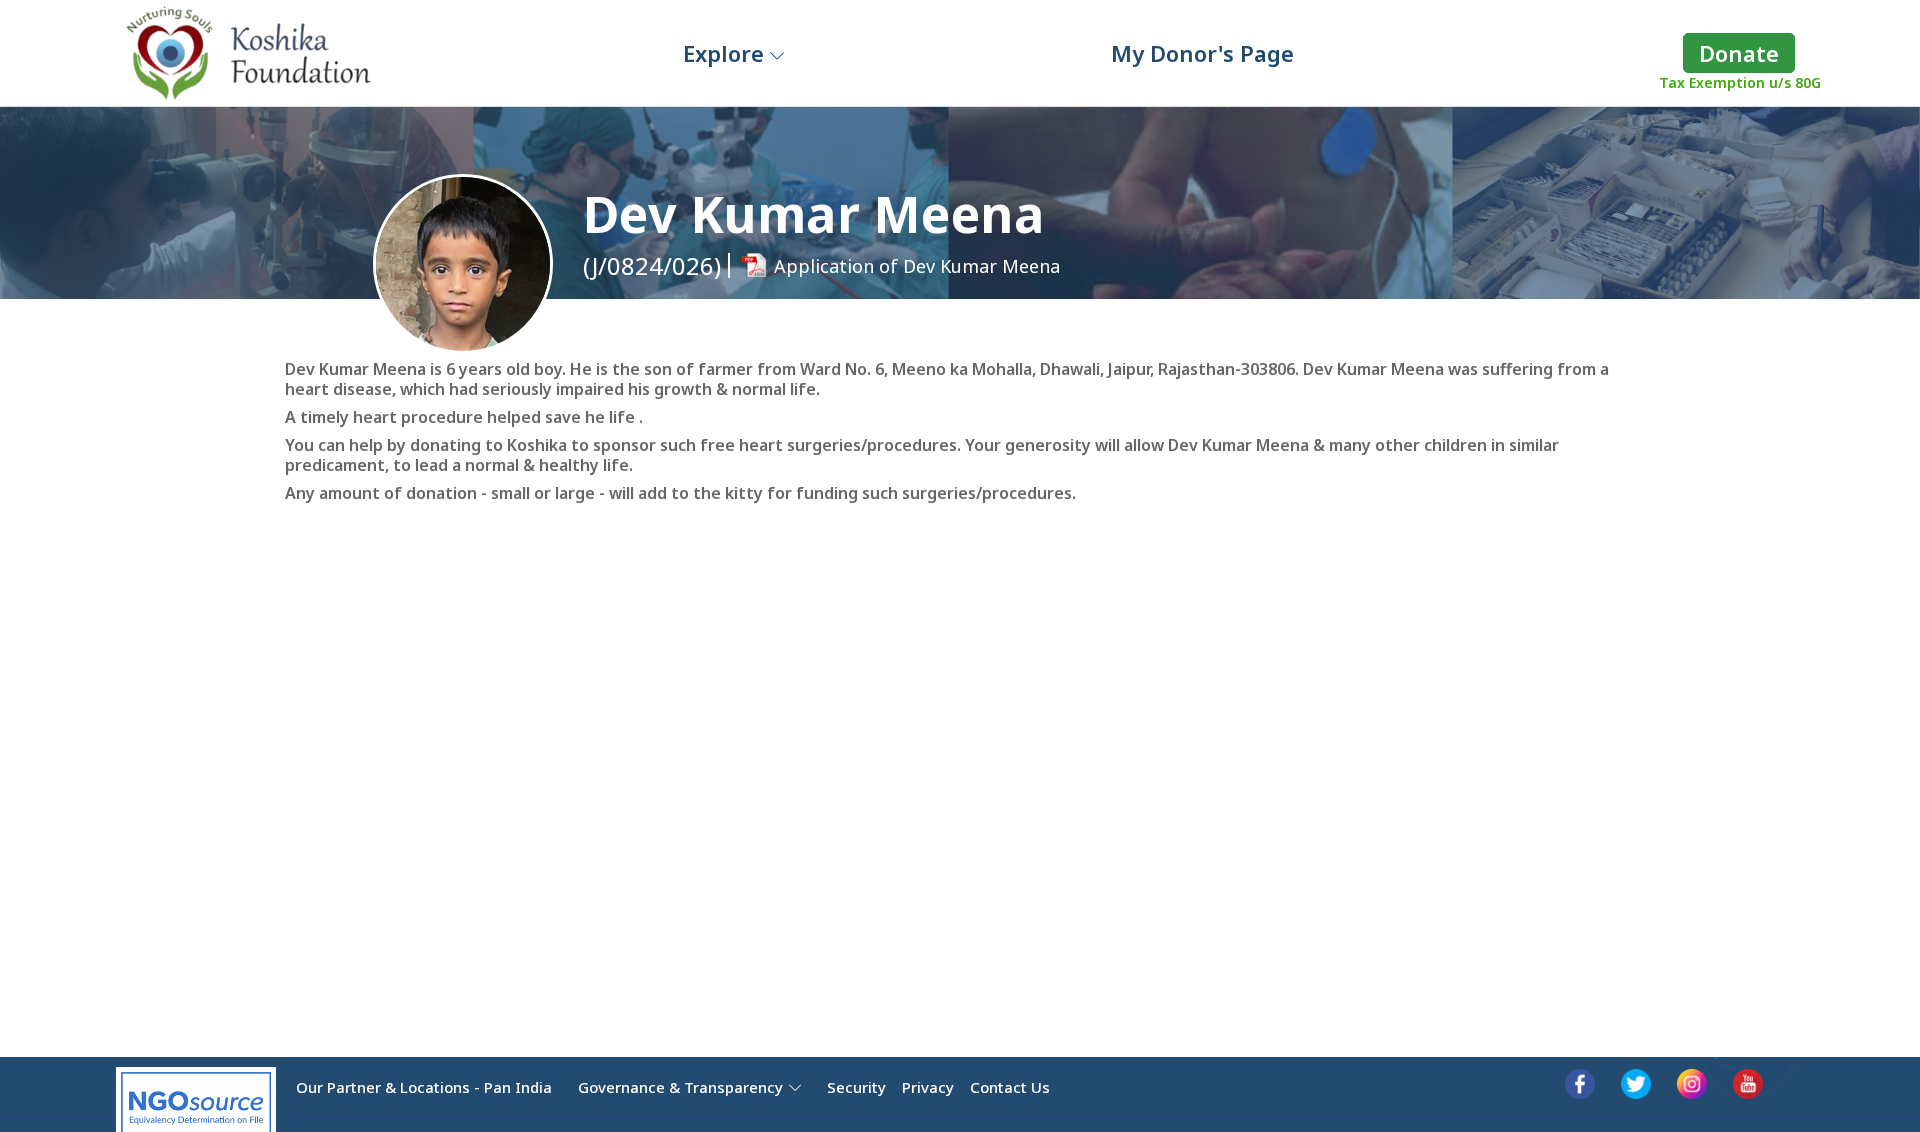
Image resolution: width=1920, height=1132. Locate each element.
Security (856, 1087)
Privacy (928, 1087)
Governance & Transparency (680, 1087)
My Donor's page (1202, 53)
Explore (726, 53)
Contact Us (1010, 1087)
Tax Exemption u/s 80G (1740, 82)
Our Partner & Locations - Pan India (424, 1087)
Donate (1739, 53)
